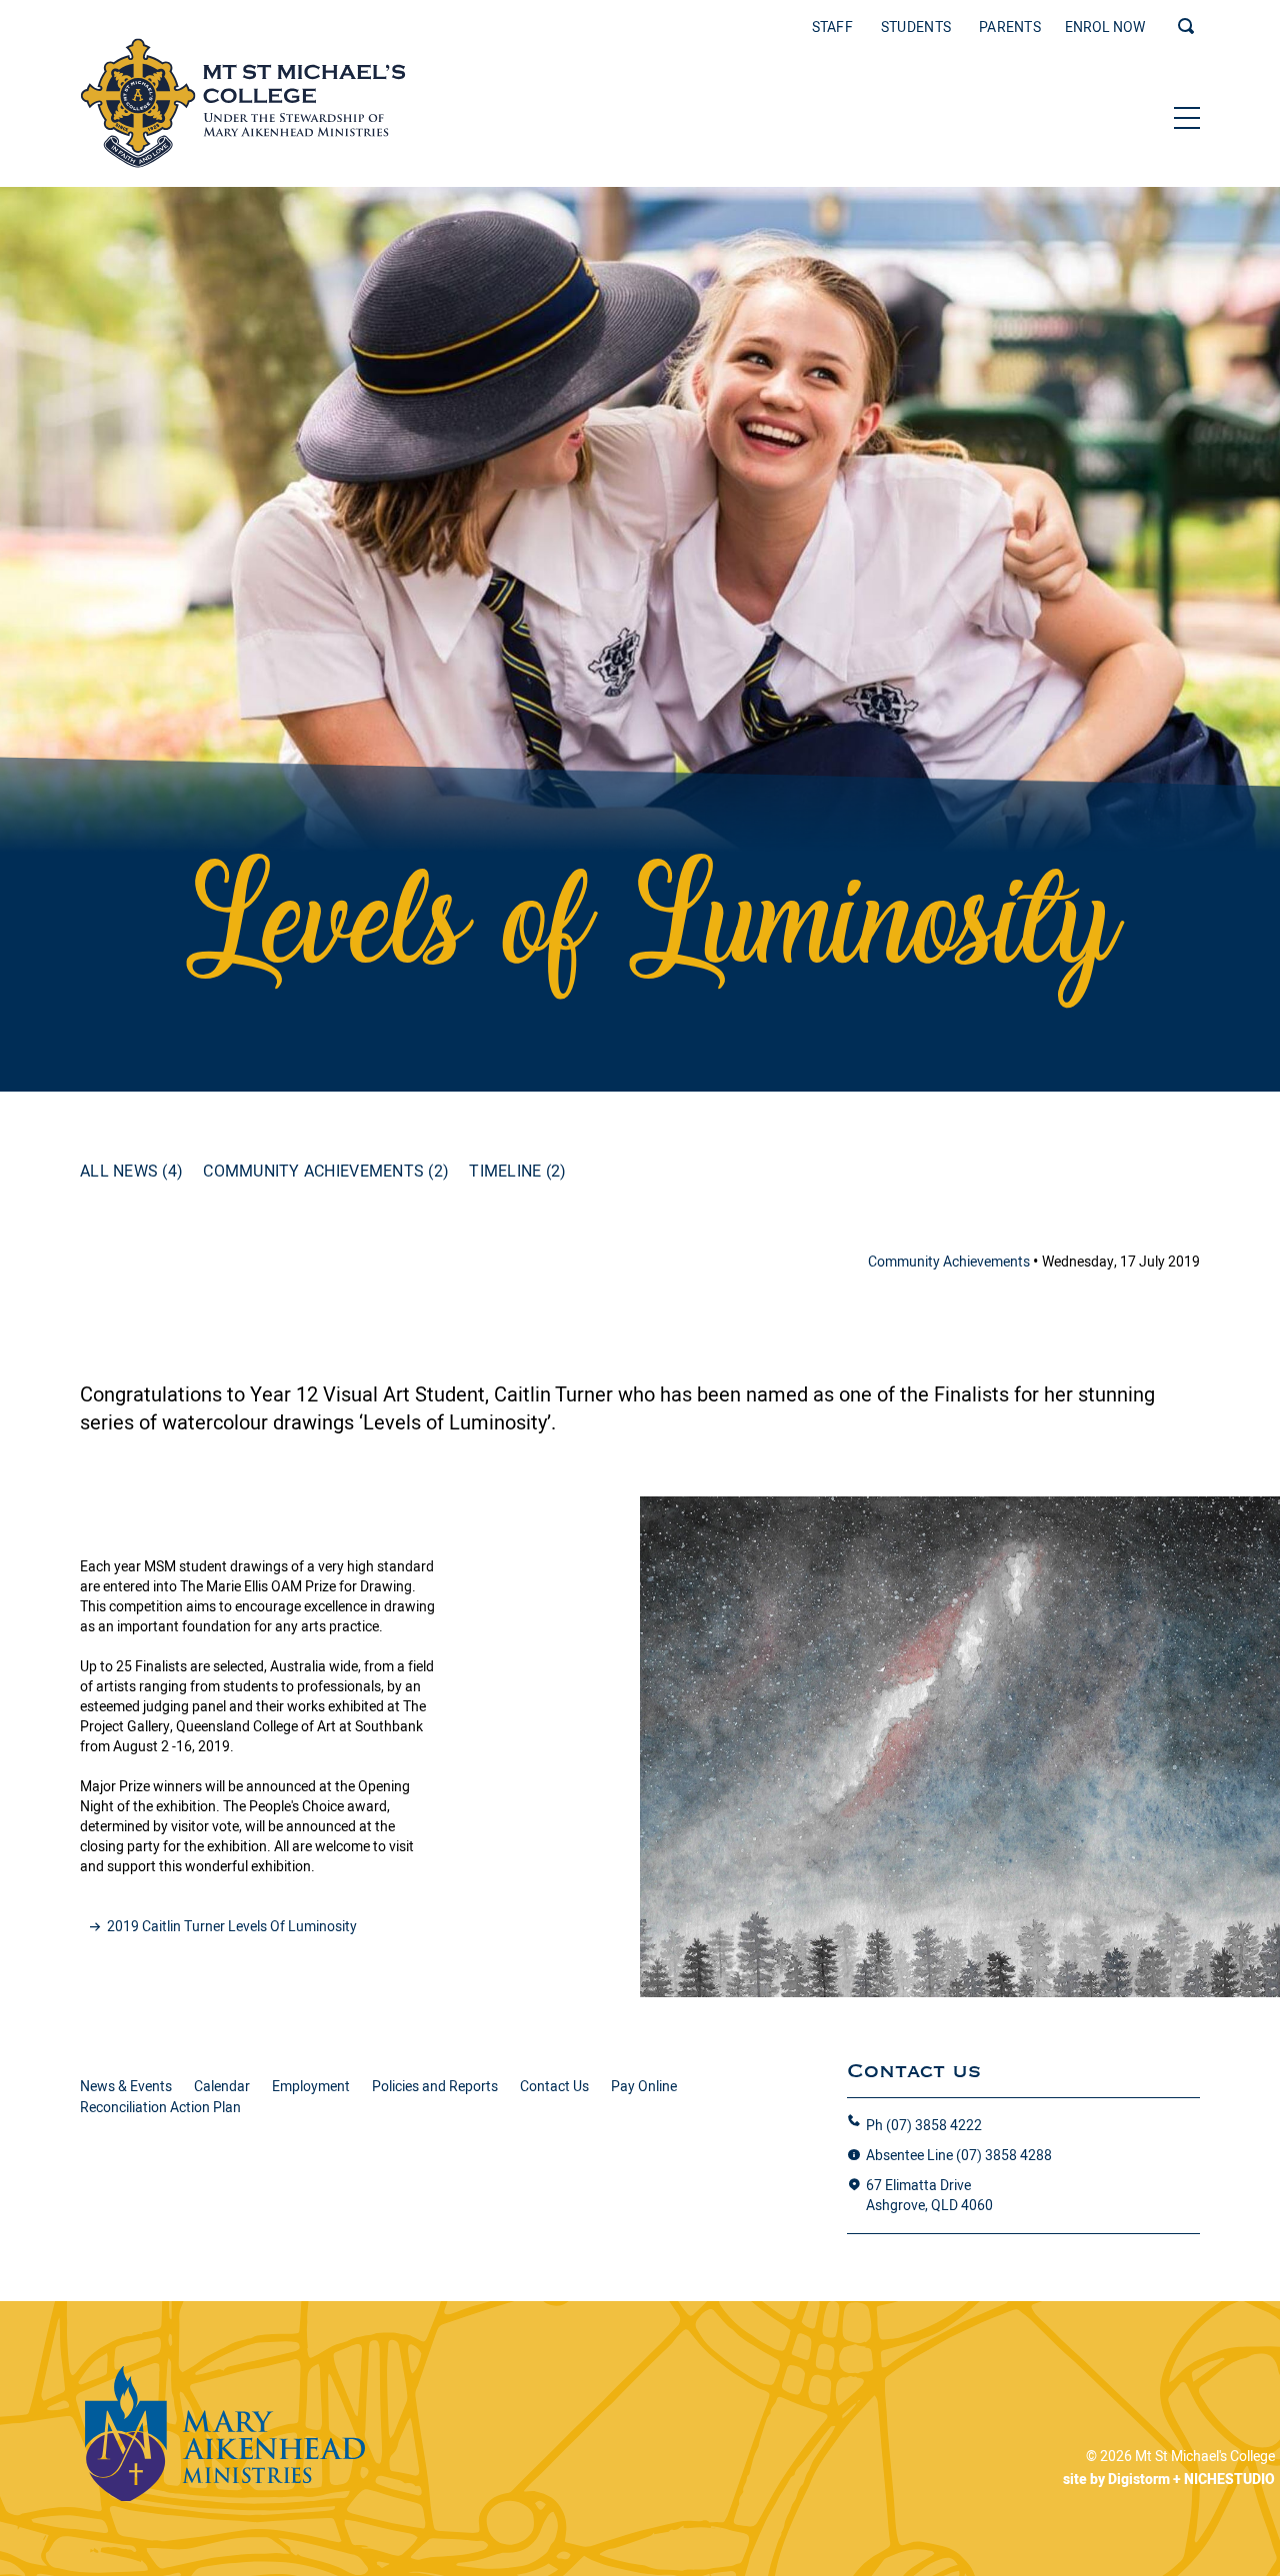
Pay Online (644, 2086)
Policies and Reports (435, 2086)
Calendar (222, 2086)
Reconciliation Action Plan (160, 2107)
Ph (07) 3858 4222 (924, 2125)
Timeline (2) (517, 1171)
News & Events (126, 2086)
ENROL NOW (1105, 27)
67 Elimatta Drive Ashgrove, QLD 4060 (929, 2195)
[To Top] (243, 103)
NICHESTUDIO (1229, 2480)
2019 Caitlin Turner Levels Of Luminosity (232, 1926)
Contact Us (554, 2086)
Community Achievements (950, 1262)
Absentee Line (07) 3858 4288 (959, 2155)
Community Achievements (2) (326, 1171)
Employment (311, 2086)
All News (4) (131, 1171)
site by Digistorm (1116, 2480)
